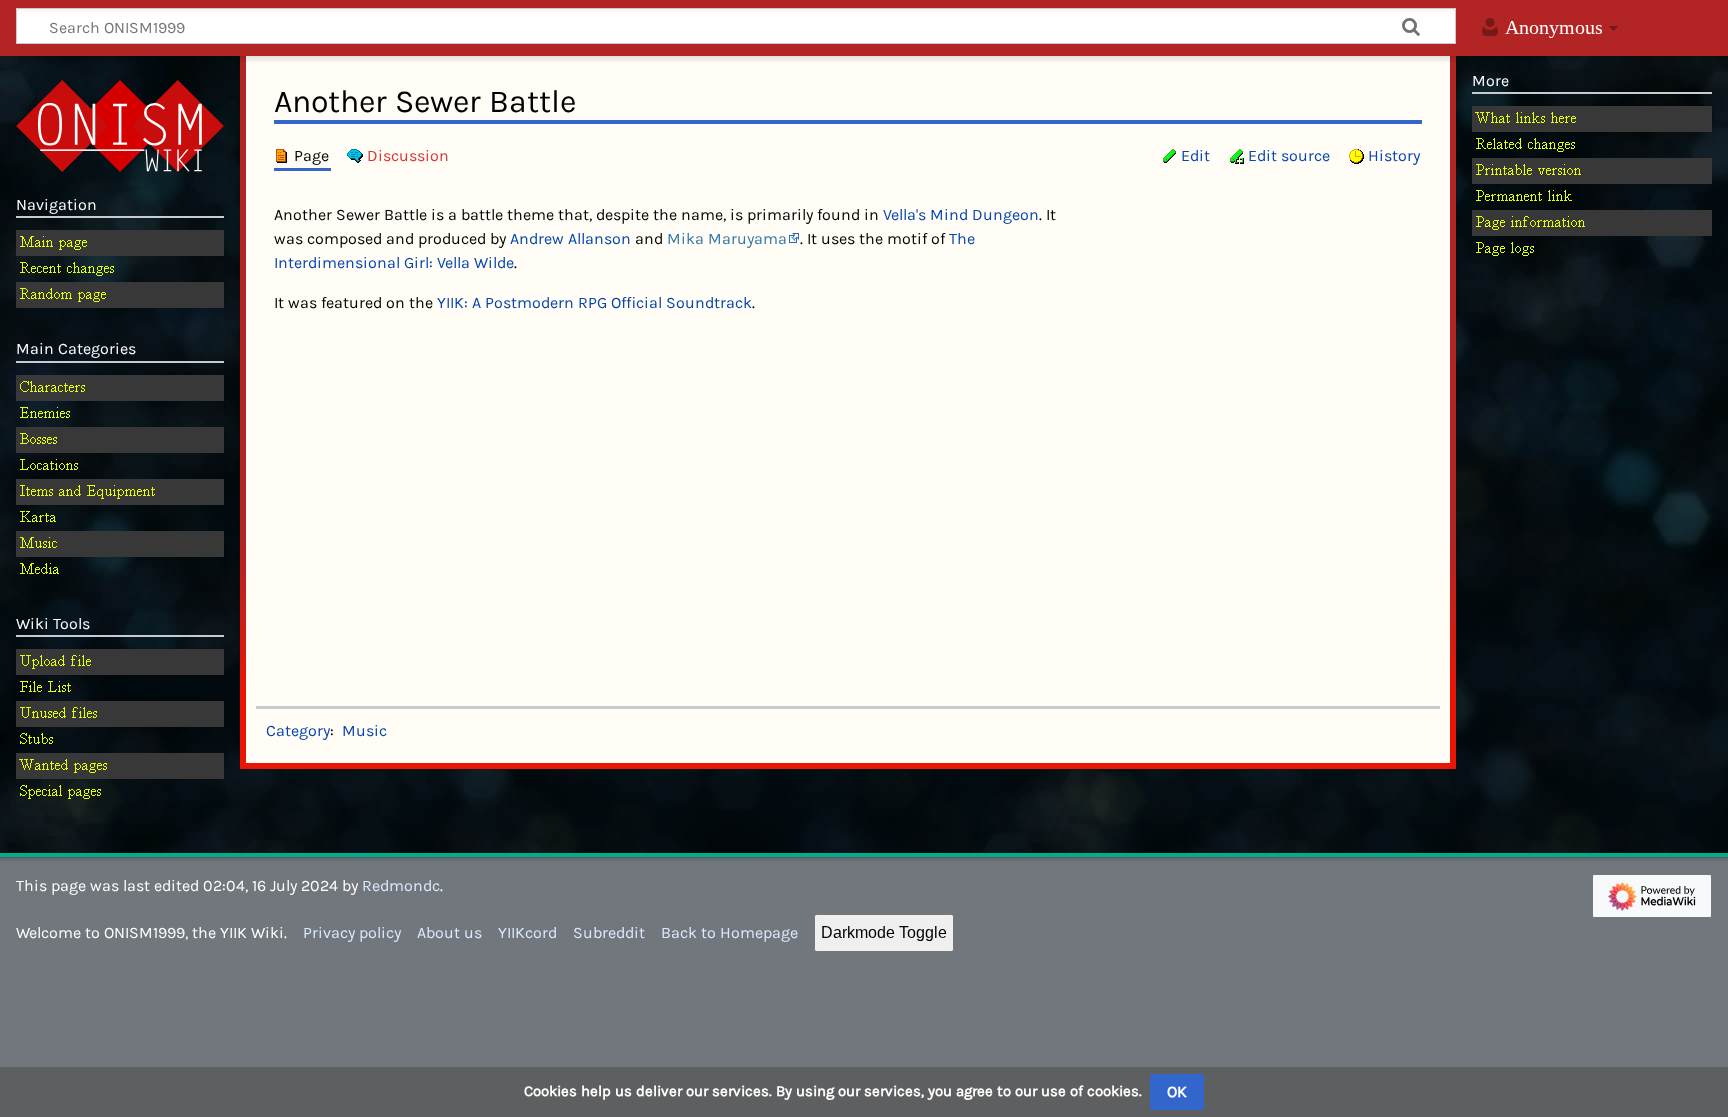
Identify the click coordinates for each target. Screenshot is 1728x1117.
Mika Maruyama (727, 238)
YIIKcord (527, 932)
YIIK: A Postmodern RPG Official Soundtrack (594, 302)
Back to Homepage (729, 932)
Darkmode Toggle (884, 932)
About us (449, 932)
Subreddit (609, 932)
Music (364, 730)
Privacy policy (352, 932)
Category (298, 730)
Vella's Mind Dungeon (961, 214)
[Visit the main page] (120, 124)
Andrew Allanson (570, 238)
